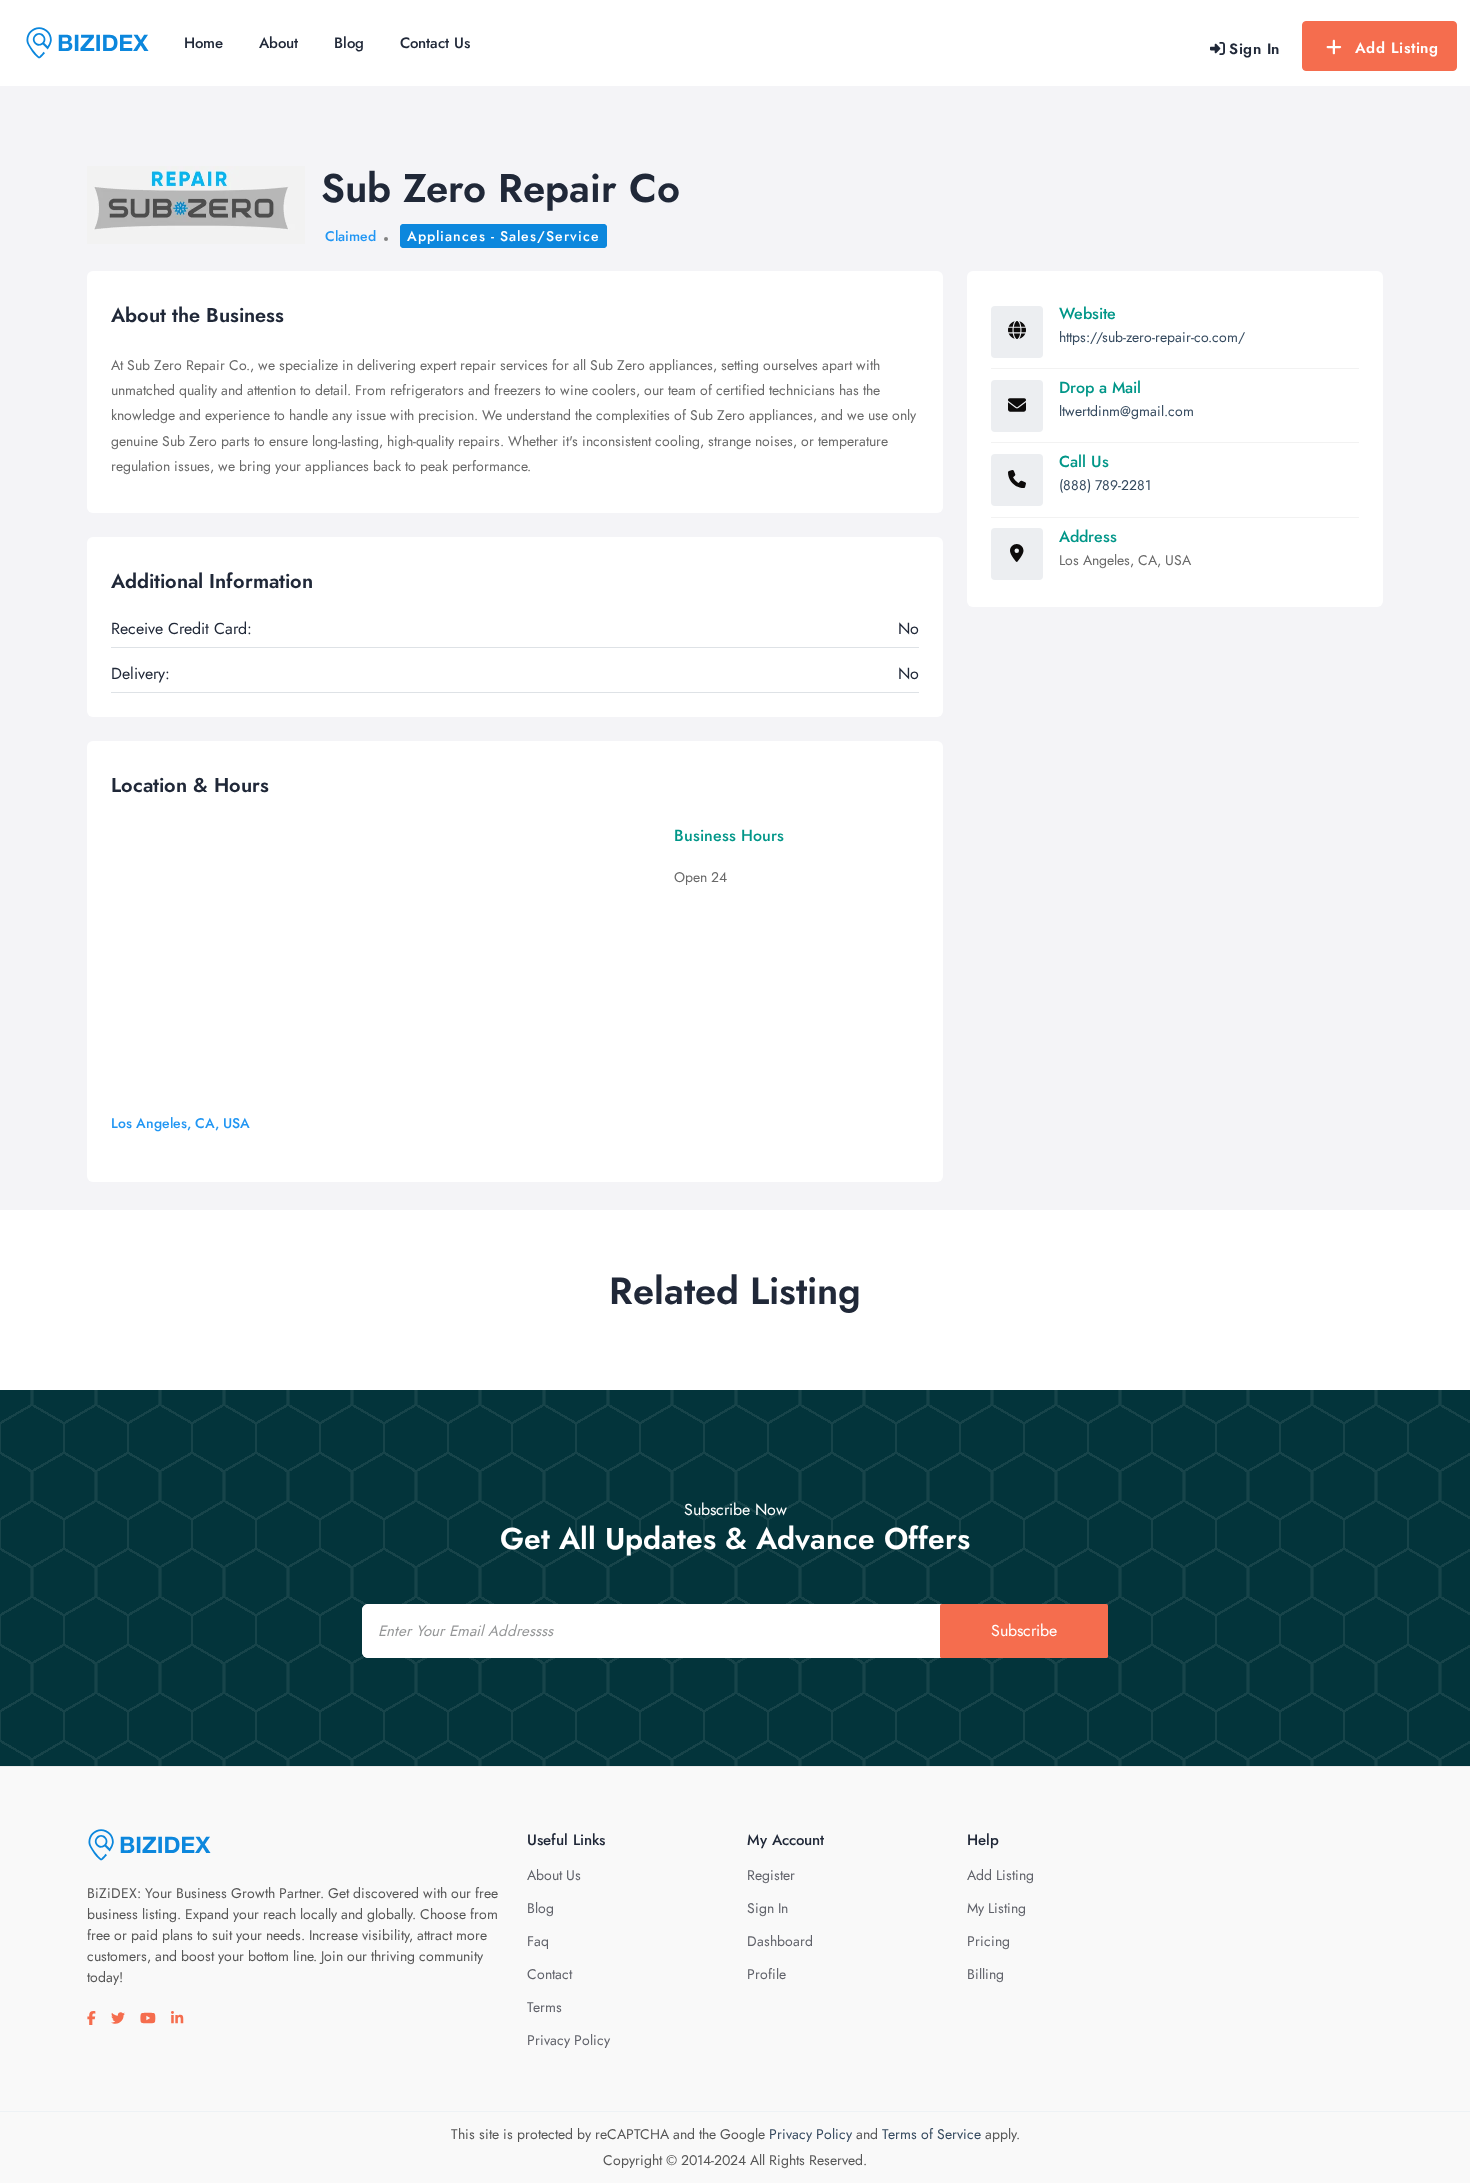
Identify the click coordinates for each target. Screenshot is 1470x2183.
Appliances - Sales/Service (503, 236)
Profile (766, 1974)
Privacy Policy (568, 2040)
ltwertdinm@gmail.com (1126, 411)
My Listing (996, 1908)
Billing (985, 1974)
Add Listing (1397, 48)
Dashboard (780, 1941)
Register (771, 1875)
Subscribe (1024, 1630)
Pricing (988, 1941)
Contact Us (435, 43)
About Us (554, 1875)
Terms (544, 2007)
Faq (538, 1941)
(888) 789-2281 (1105, 485)
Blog (349, 43)
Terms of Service (931, 2134)
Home (203, 43)
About (278, 43)
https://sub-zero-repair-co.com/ (1152, 337)
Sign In (767, 1908)
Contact (549, 1974)
